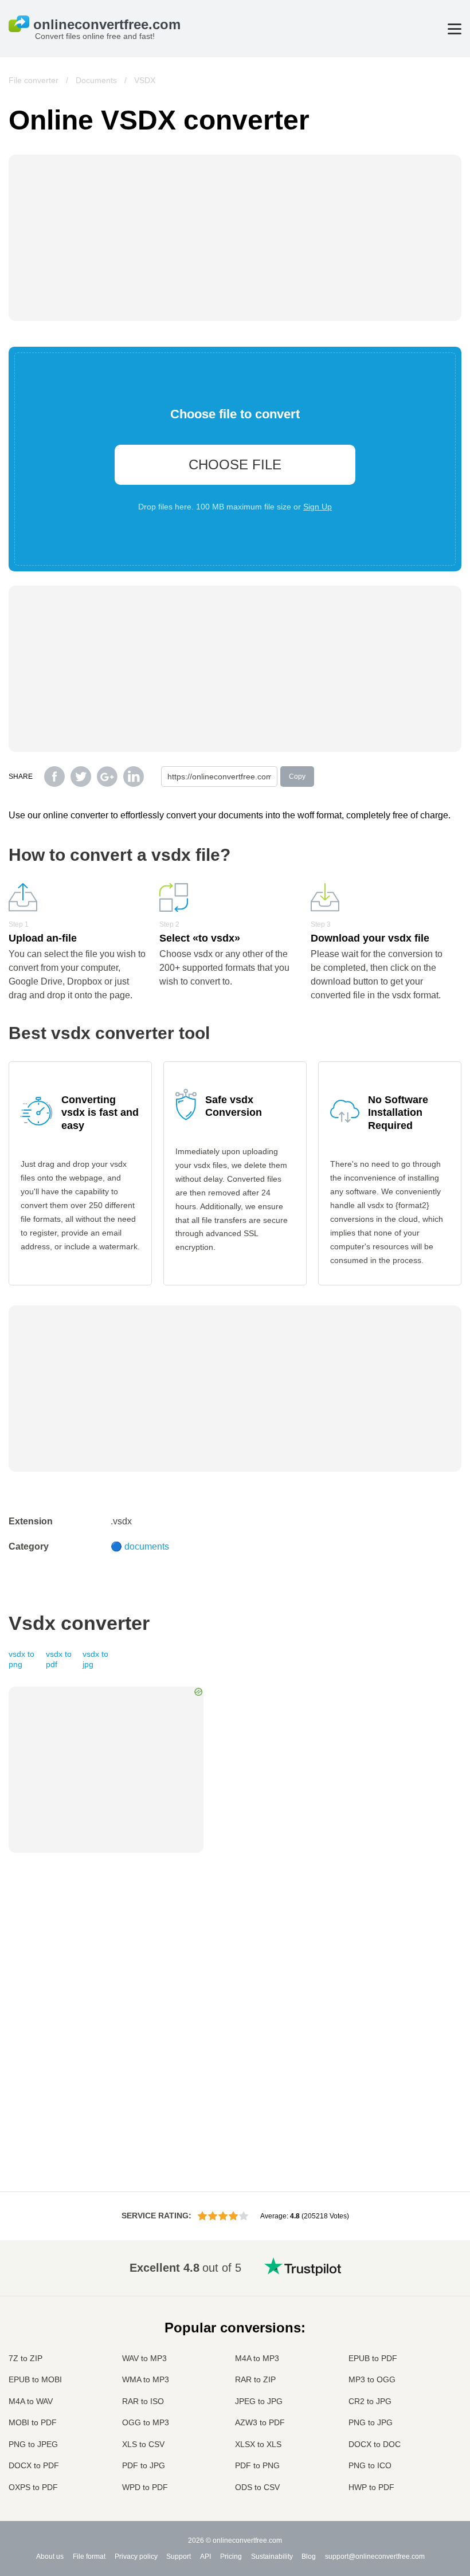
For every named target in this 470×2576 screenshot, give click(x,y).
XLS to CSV (143, 2444)
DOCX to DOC (375, 2444)
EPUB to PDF (373, 2358)
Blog (309, 2557)
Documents (96, 80)
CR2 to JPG (370, 2401)
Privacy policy (136, 2557)
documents (147, 1546)
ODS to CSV (257, 2487)
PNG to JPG (371, 2422)
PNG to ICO (370, 2465)
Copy (297, 777)
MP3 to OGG (372, 2379)
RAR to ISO (143, 2401)
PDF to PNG (257, 2465)
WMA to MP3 (146, 2379)
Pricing (231, 2557)
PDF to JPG (144, 2465)
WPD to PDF (145, 2487)
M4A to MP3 (257, 2358)
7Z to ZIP (26, 2358)
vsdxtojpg (95, 1659)
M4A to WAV (31, 2401)
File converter (34, 80)
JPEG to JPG (259, 2401)
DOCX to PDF (34, 2465)
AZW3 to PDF (260, 2422)
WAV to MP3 (144, 2358)
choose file (235, 464)
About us (50, 2557)
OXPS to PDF (33, 2487)
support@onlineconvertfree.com (375, 2557)
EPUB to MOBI (35, 2379)
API (205, 2557)
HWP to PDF (371, 2487)
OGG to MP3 (146, 2422)
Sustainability (272, 2557)
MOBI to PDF (33, 2422)
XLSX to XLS (258, 2444)
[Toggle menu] (455, 29)
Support (179, 2557)
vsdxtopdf (59, 1659)
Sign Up (318, 507)
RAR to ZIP (255, 2379)
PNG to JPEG (33, 2444)
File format (89, 2557)
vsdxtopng (21, 1659)
